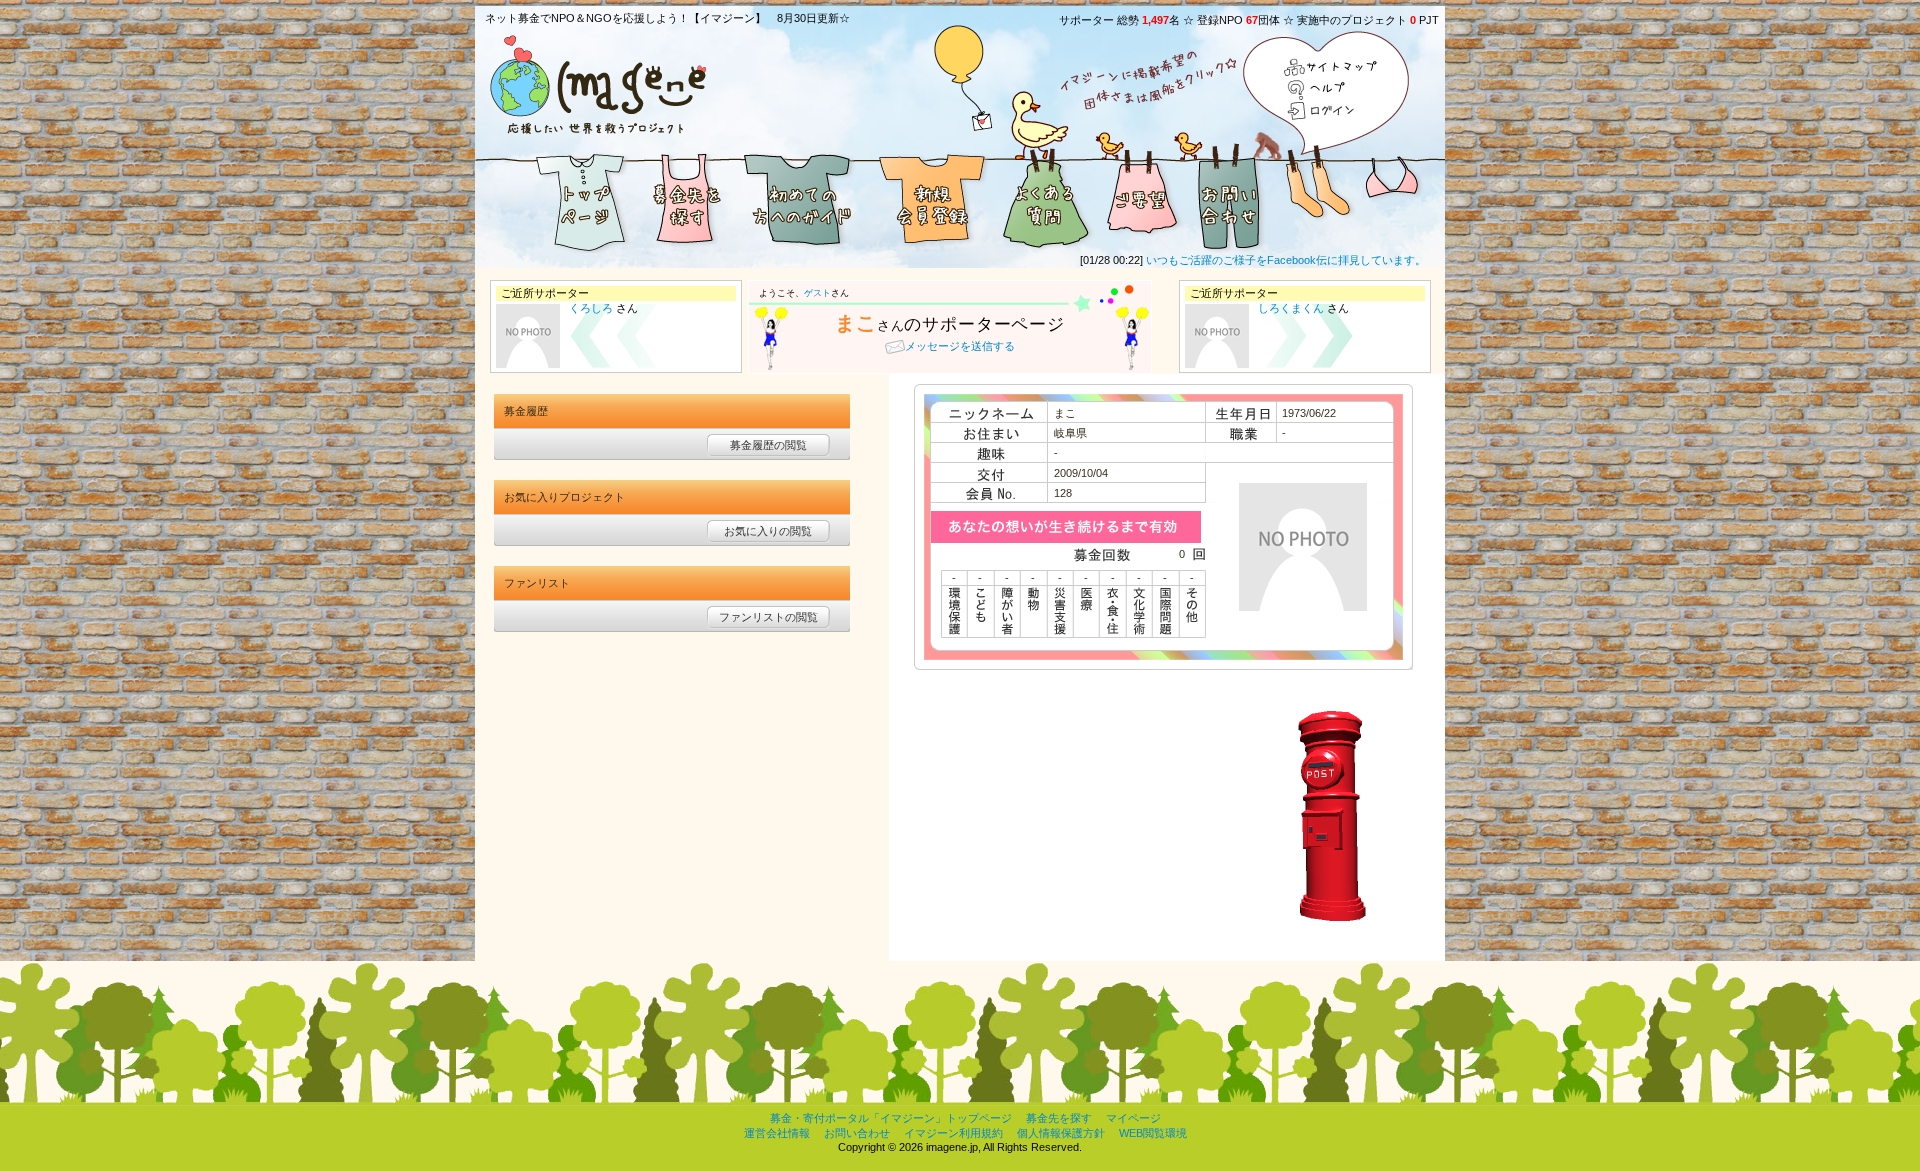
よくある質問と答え (1045, 198)
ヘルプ (1331, 89)
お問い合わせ (1230, 198)
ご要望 (1140, 198)
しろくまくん (1291, 308)
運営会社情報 (777, 1133)
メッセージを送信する (960, 346)
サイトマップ (1331, 68)
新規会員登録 (930, 198)
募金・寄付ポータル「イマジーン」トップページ (891, 1118)
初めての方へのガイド (800, 198)
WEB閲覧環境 (1153, 1133)
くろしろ (591, 308)
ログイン (1331, 110)
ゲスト (817, 293)
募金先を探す (685, 198)
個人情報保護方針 (1061, 1133)
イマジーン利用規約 (953, 1133)
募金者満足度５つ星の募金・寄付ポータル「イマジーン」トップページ (555, 198)
